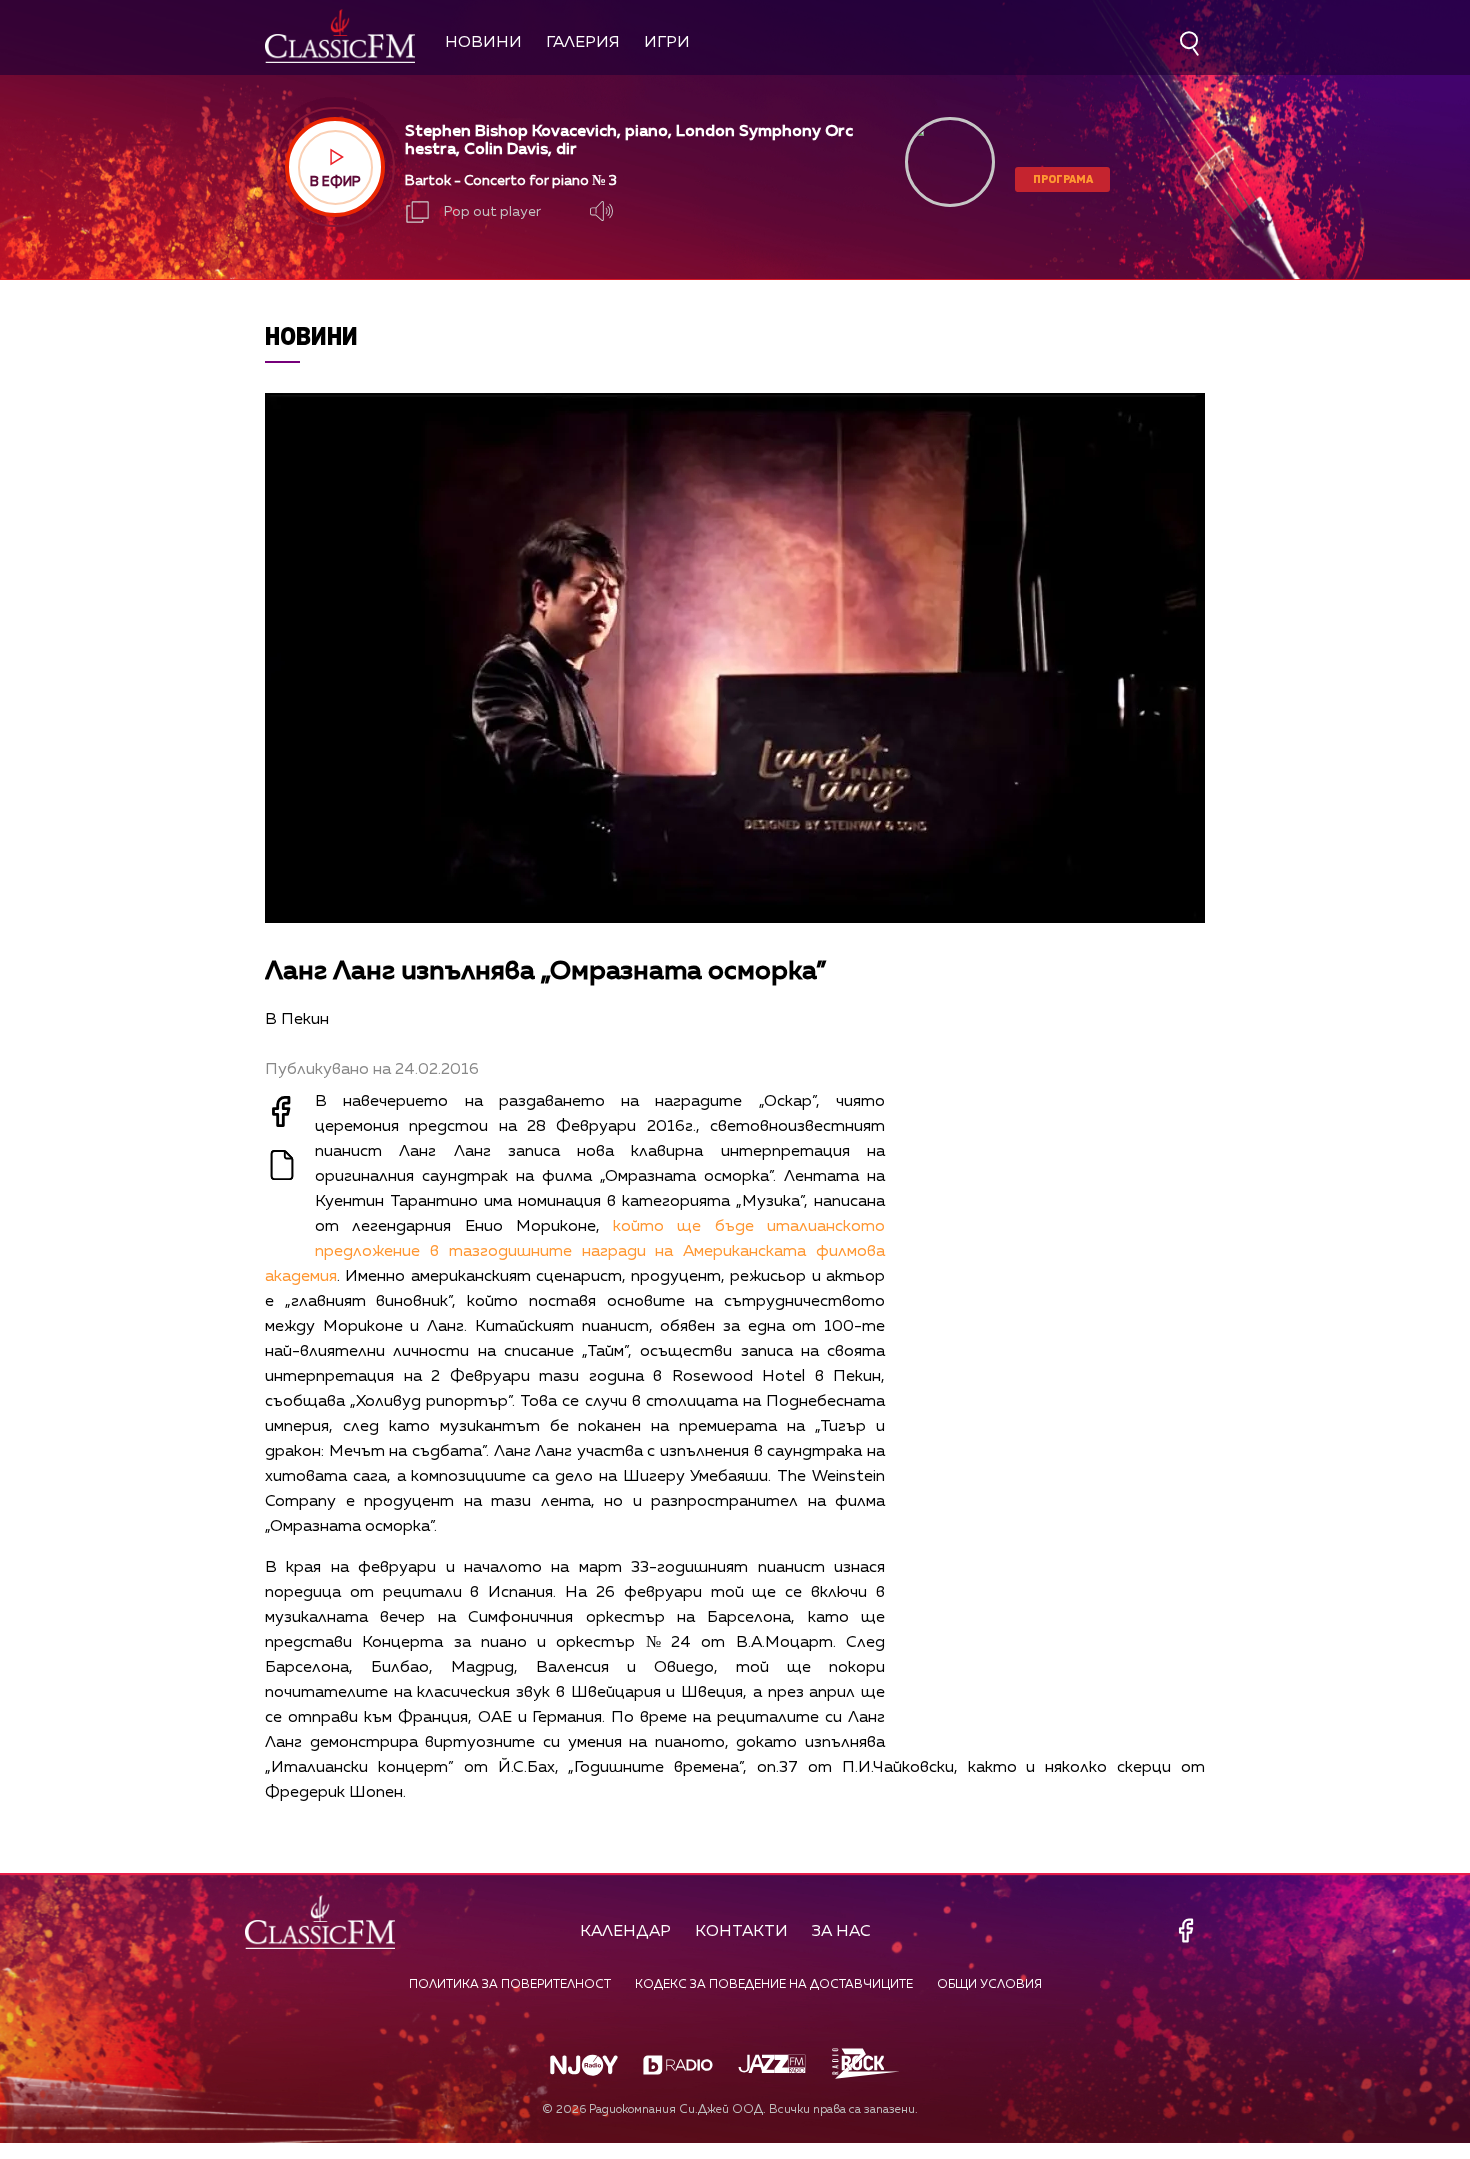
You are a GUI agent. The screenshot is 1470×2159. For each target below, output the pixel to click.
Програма (1063, 178)
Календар (625, 1932)
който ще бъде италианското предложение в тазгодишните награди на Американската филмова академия (575, 1252)
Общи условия (989, 1985)
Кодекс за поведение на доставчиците (774, 1985)
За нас (841, 1932)
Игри (667, 43)
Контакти (741, 1932)
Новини (483, 43)
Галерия (583, 43)
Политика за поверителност (510, 1985)
